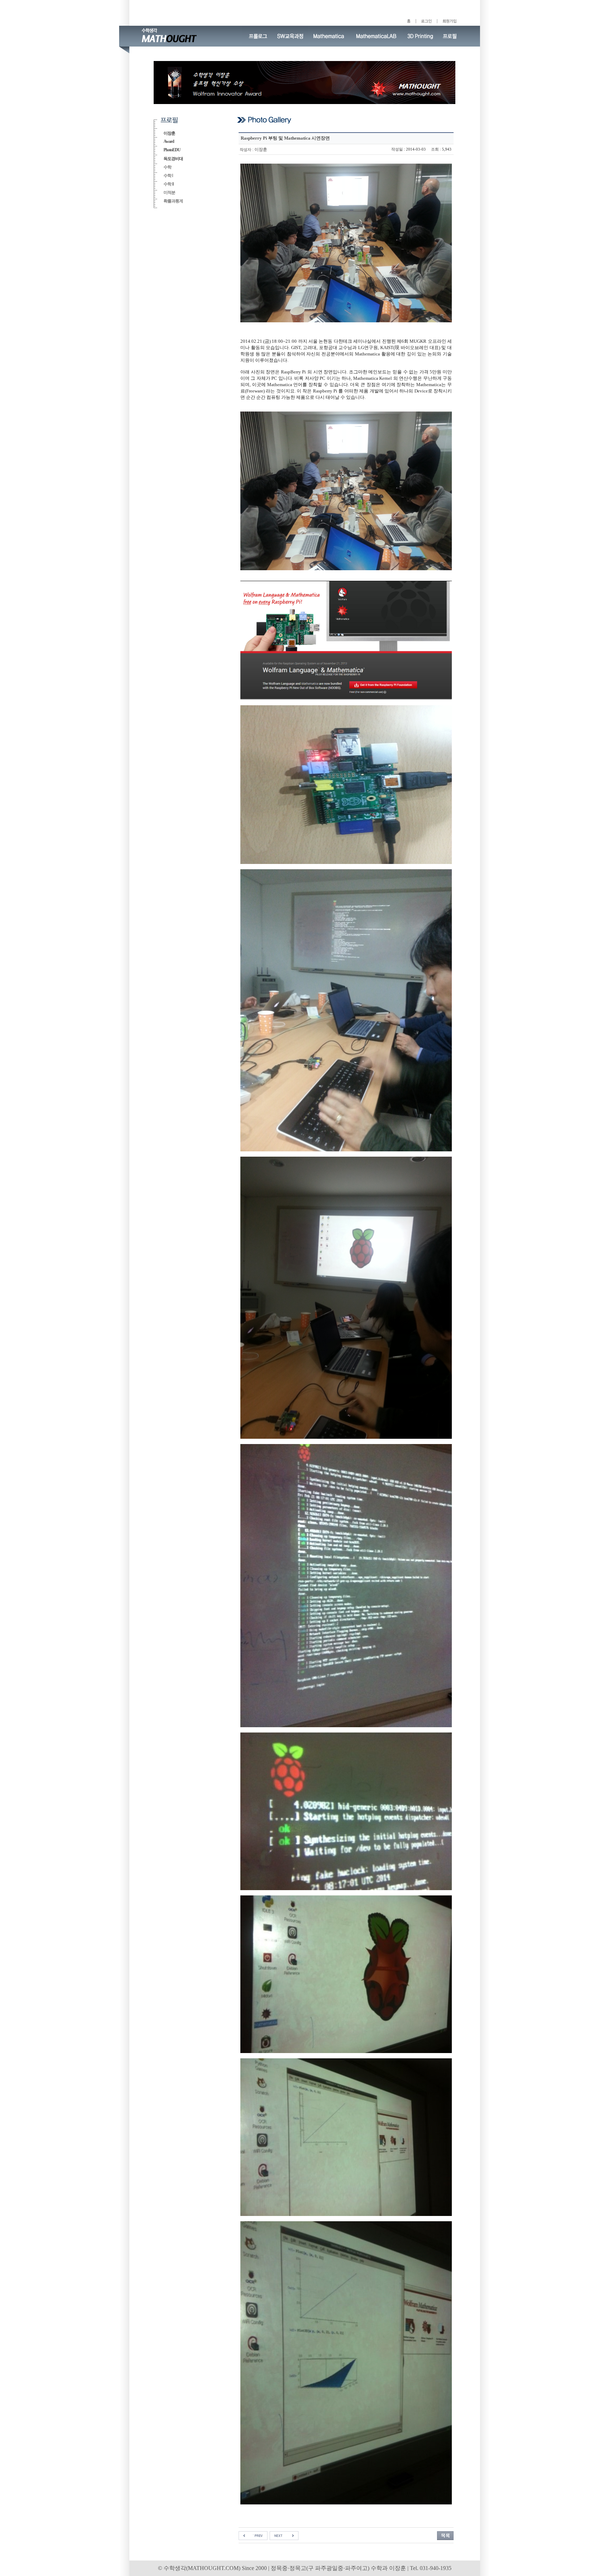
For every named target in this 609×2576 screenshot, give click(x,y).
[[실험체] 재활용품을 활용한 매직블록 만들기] (284, 2535)
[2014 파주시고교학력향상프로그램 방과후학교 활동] (253, 2535)
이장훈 (169, 133)
